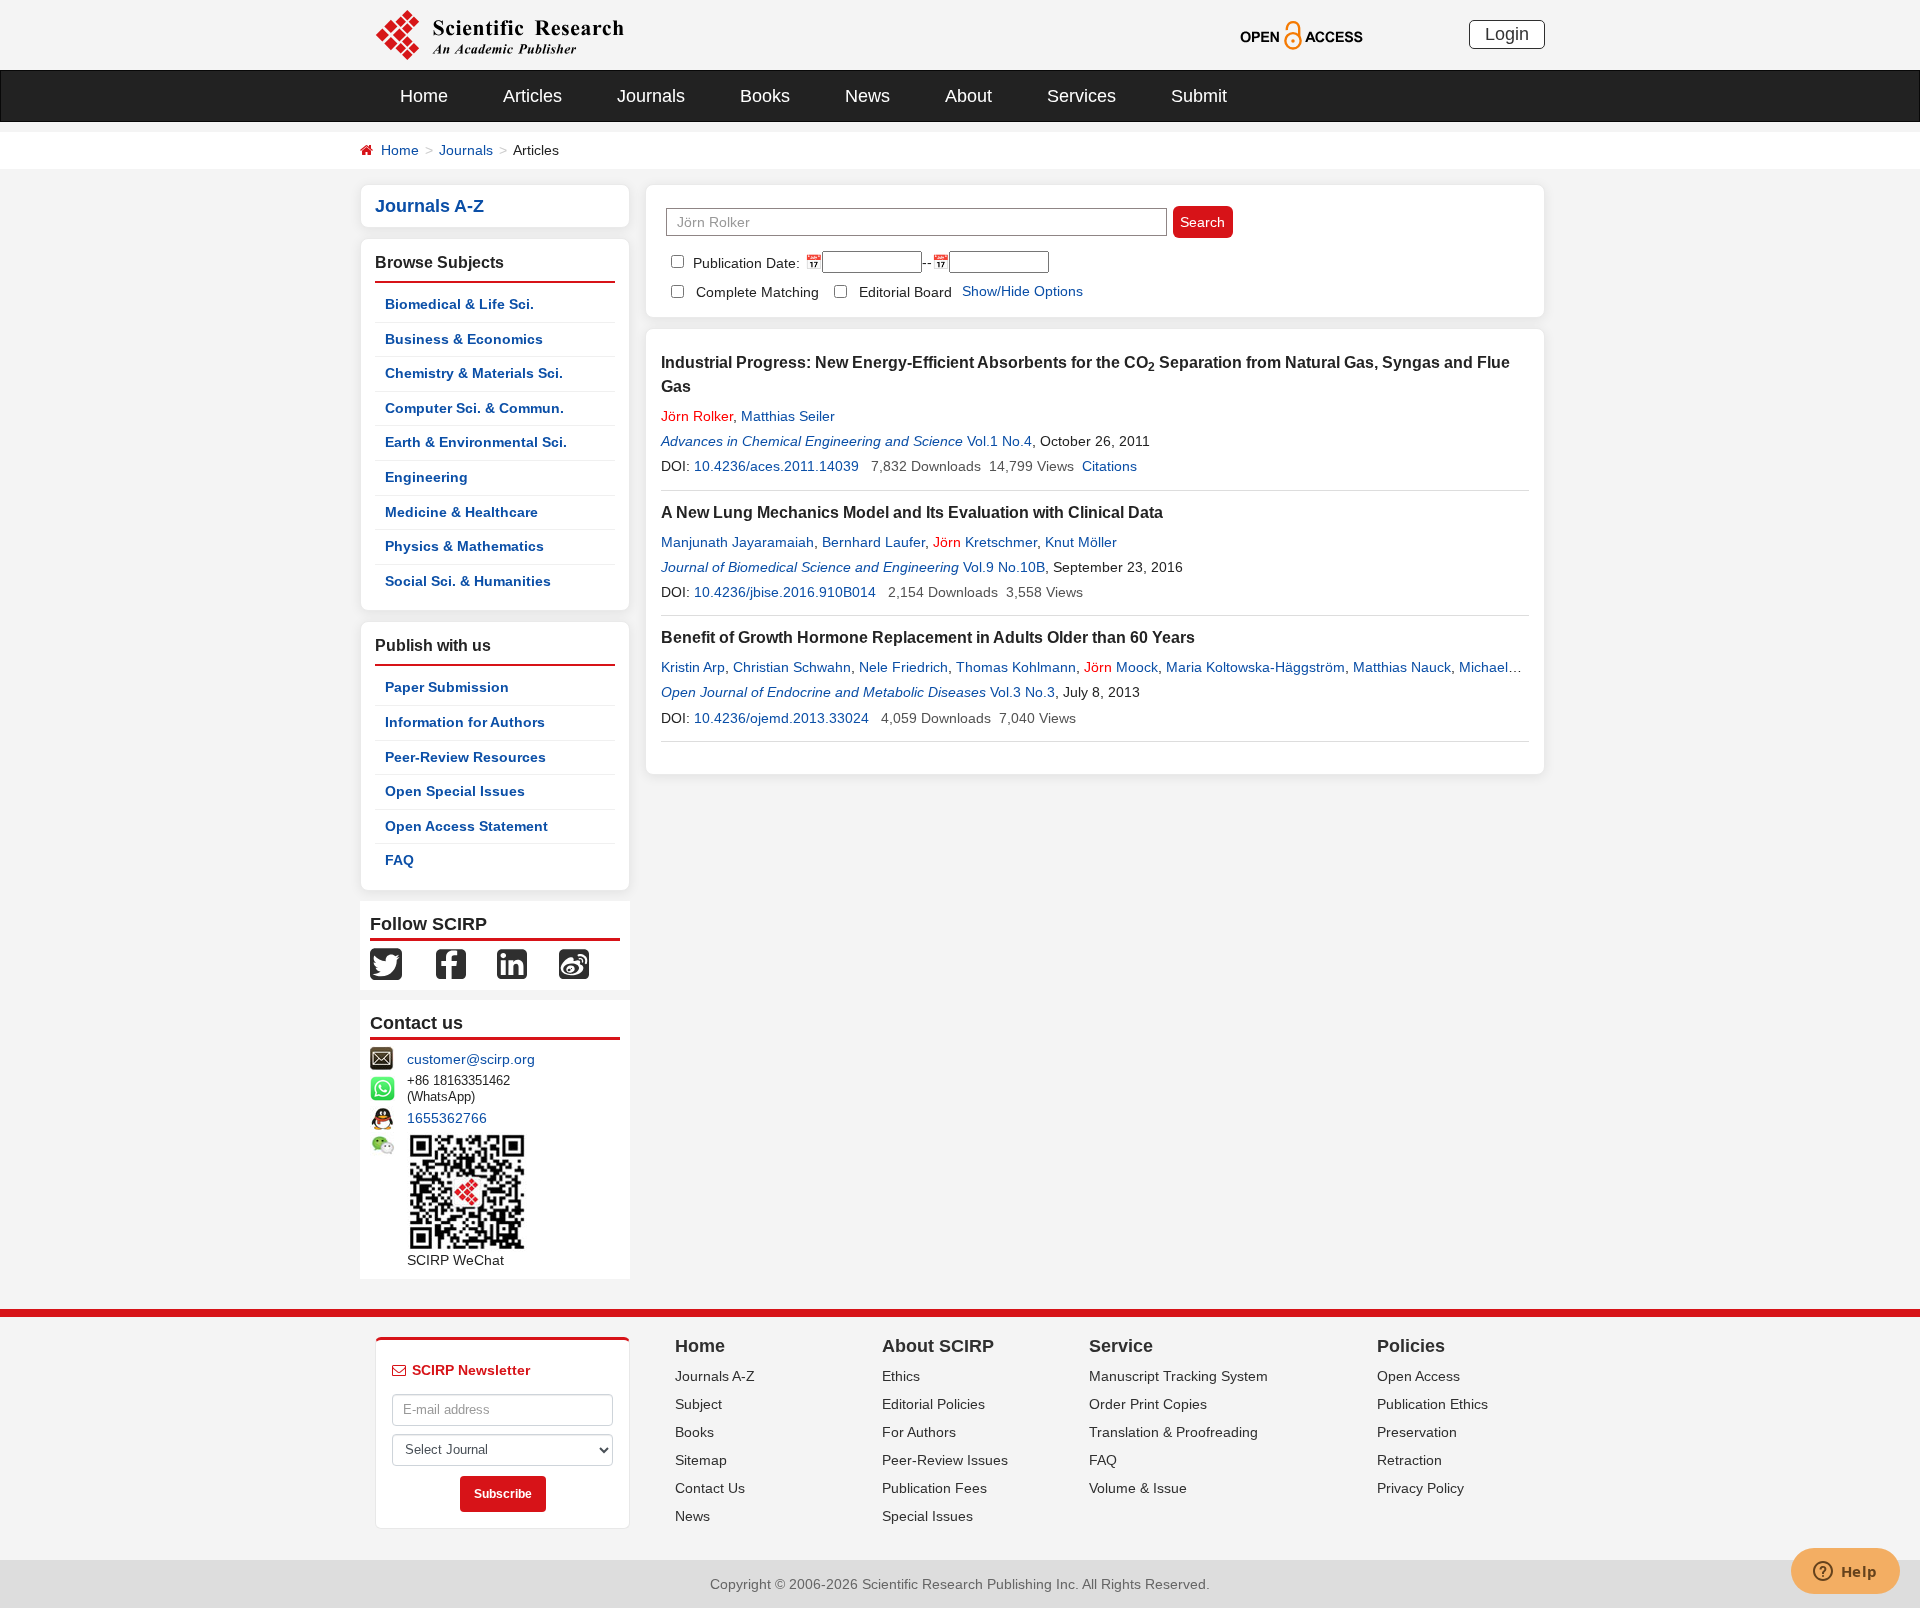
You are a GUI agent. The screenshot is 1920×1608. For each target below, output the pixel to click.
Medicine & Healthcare (461, 512)
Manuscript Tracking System (1178, 1376)
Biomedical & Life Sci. (459, 304)
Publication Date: (744, 263)
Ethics (901, 1376)
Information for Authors (465, 722)
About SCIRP (938, 1346)
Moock (1121, 667)
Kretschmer (985, 542)
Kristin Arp (693, 667)
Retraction (1409, 1460)
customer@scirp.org (471, 1059)
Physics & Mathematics (464, 546)
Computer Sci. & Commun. (474, 408)
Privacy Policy (1420, 1488)
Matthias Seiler (788, 416)
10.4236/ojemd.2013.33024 (781, 718)
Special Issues (927, 1516)
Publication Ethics (1432, 1404)
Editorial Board (905, 292)
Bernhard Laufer (873, 542)
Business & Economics (464, 339)
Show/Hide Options (1022, 291)
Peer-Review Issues (945, 1460)
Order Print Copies (1148, 1404)
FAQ (399, 860)
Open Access (1418, 1376)
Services (1081, 96)
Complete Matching (757, 292)
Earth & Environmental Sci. (476, 442)
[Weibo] (574, 963)
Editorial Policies (933, 1404)
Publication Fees (934, 1488)
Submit (1199, 96)
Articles (532, 96)
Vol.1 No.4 (999, 441)
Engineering (426, 477)
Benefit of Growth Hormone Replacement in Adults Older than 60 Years (928, 637)
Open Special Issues (455, 791)
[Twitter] (386, 963)
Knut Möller (1081, 542)
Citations (1109, 466)
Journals (651, 96)
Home (424, 96)
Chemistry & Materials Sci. (474, 373)
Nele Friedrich (903, 667)
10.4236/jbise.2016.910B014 (785, 592)
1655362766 (447, 1118)
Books (765, 96)
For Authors (919, 1432)
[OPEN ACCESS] (1301, 34)
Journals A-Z (715, 1376)
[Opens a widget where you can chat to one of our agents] (1845, 1573)
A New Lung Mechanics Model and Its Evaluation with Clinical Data (912, 512)
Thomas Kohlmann (1016, 667)
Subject (698, 1404)
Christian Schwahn (792, 667)
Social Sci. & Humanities (468, 581)
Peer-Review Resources (465, 757)
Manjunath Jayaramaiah (737, 542)
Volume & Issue (1138, 1488)
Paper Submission (447, 687)
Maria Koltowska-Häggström (1255, 667)
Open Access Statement (466, 826)
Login (1507, 34)
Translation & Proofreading (1173, 1432)
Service (1121, 1346)
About (968, 96)
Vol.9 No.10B (1004, 567)
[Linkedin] (512, 963)
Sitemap (701, 1460)
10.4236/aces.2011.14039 (776, 466)
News (867, 96)
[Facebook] (451, 963)
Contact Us (710, 1488)
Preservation (1417, 1432)
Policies (1411, 1346)
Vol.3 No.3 (1022, 692)
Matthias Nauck (1402, 667)
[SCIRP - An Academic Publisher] (499, 34)
